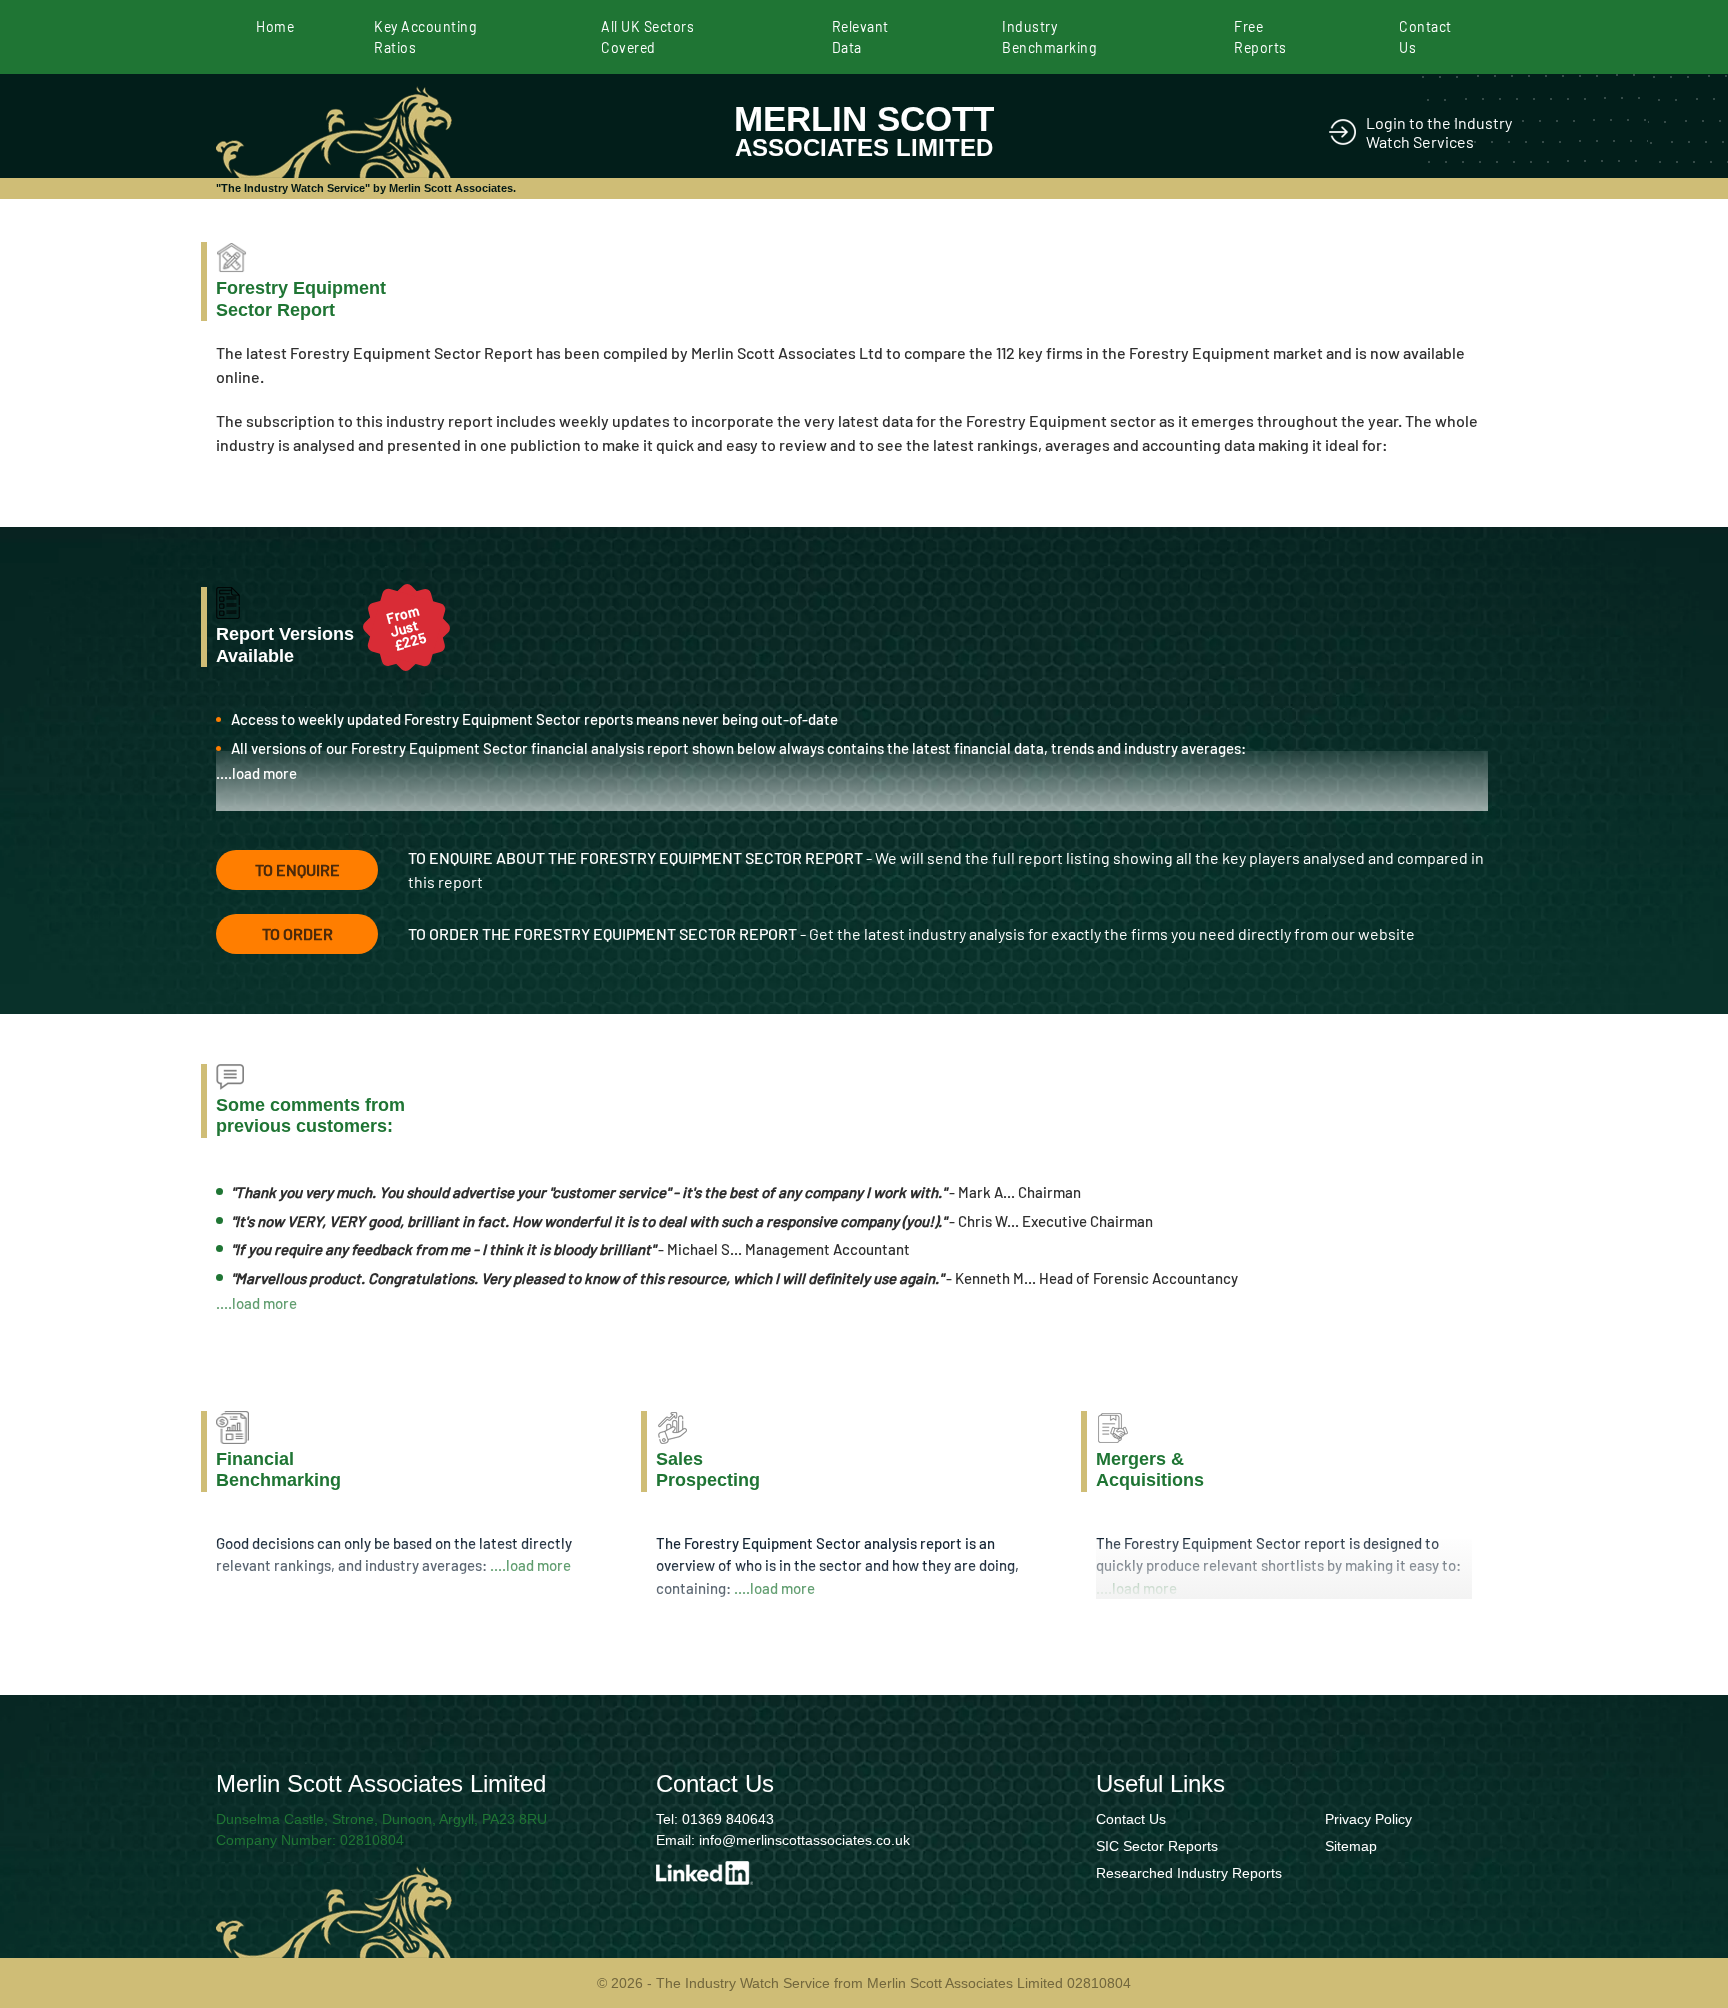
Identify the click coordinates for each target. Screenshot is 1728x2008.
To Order (297, 933)
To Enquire (297, 869)
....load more (256, 773)
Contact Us (1425, 37)
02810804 (372, 1840)
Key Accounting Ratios (425, 37)
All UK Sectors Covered (647, 37)
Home (275, 26)
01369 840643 (728, 1819)
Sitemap (1351, 1846)
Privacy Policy (1368, 1819)
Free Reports (1260, 37)
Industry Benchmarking (1049, 37)
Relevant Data (860, 37)
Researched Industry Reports (1189, 1873)
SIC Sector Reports (1157, 1846)
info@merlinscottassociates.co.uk (804, 1840)
